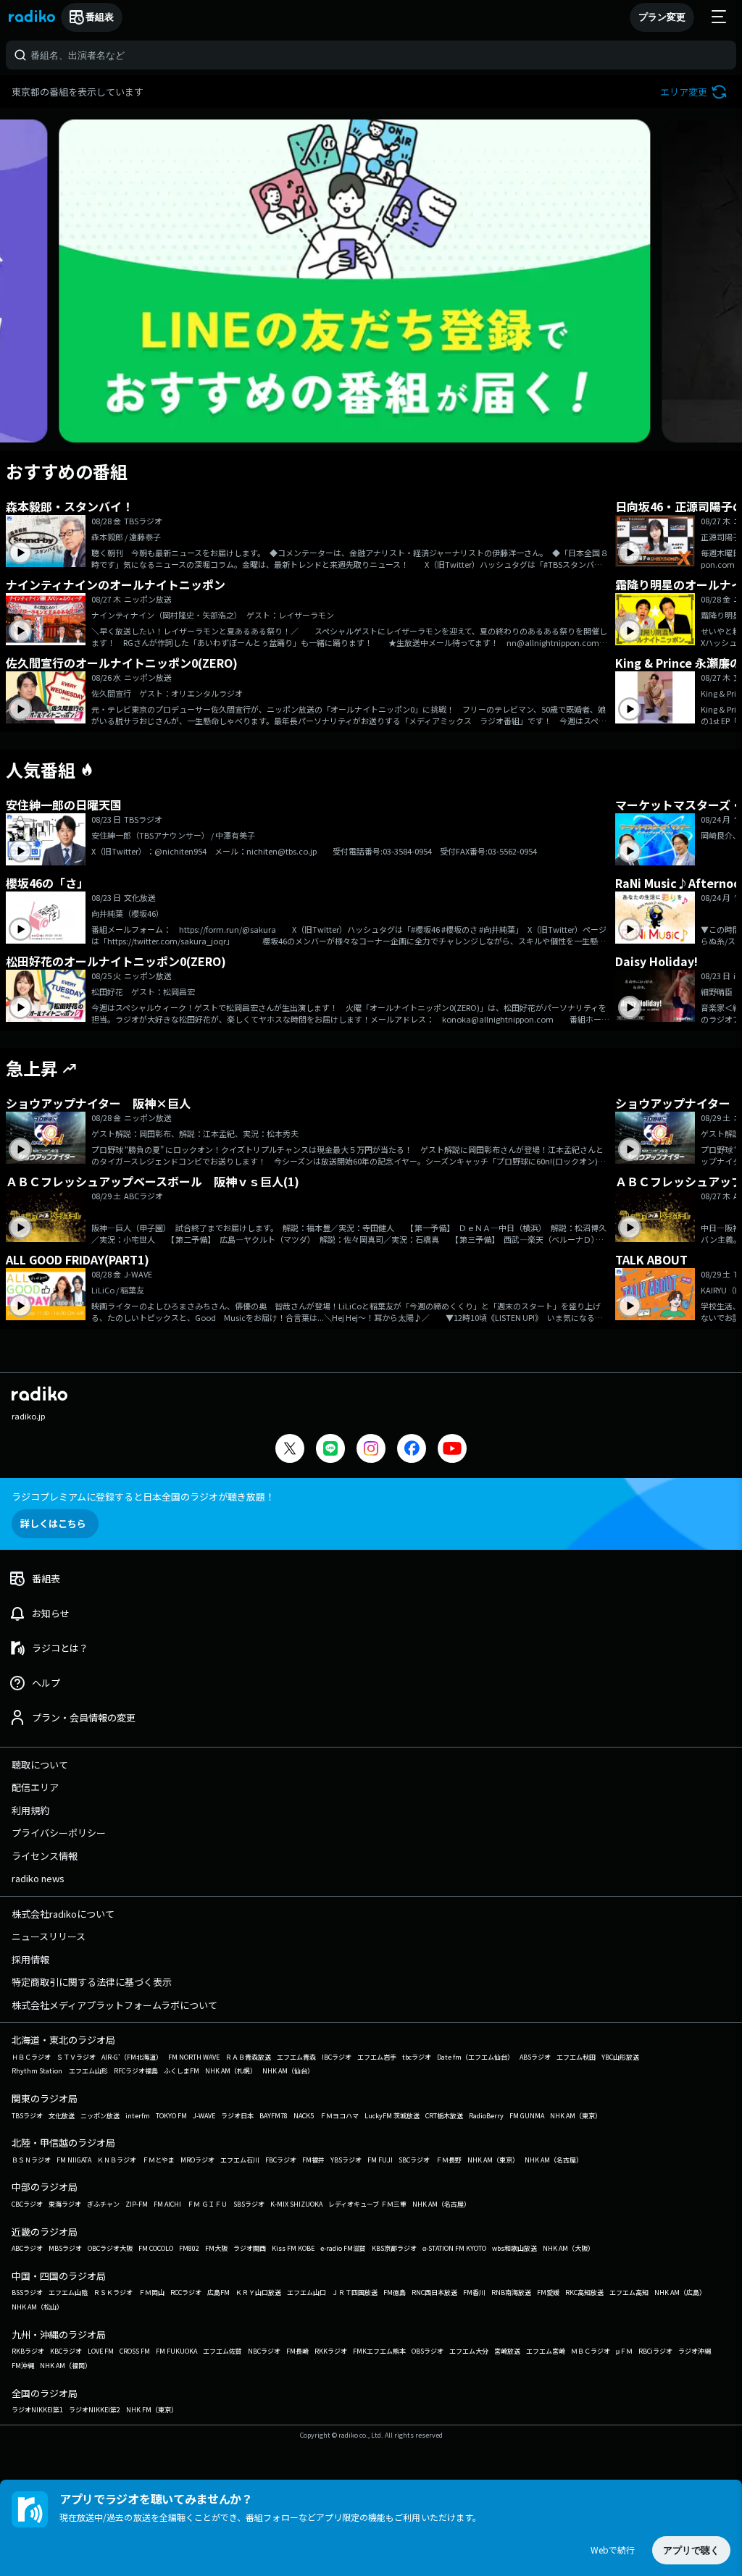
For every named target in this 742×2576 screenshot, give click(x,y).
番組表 (100, 17)
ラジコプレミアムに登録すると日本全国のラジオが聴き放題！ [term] (143, 1497)
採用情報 (30, 1959)
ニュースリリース (49, 1936)
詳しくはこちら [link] (53, 1523)
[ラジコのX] (290, 1450)
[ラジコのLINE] (330, 1450)
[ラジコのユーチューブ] (452, 1450)
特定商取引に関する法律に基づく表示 (92, 1982)
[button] (695, 92)
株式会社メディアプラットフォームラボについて (114, 2005)
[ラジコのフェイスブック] (412, 1450)
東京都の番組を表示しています (78, 92)
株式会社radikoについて (63, 1914)
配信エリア (35, 1787)
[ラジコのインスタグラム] (371, 1448)
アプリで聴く (691, 2550)
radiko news (38, 1878)
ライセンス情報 (45, 1856)
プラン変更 (662, 17)
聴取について (40, 1765)
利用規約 (30, 1810)
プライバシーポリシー (59, 1833)
